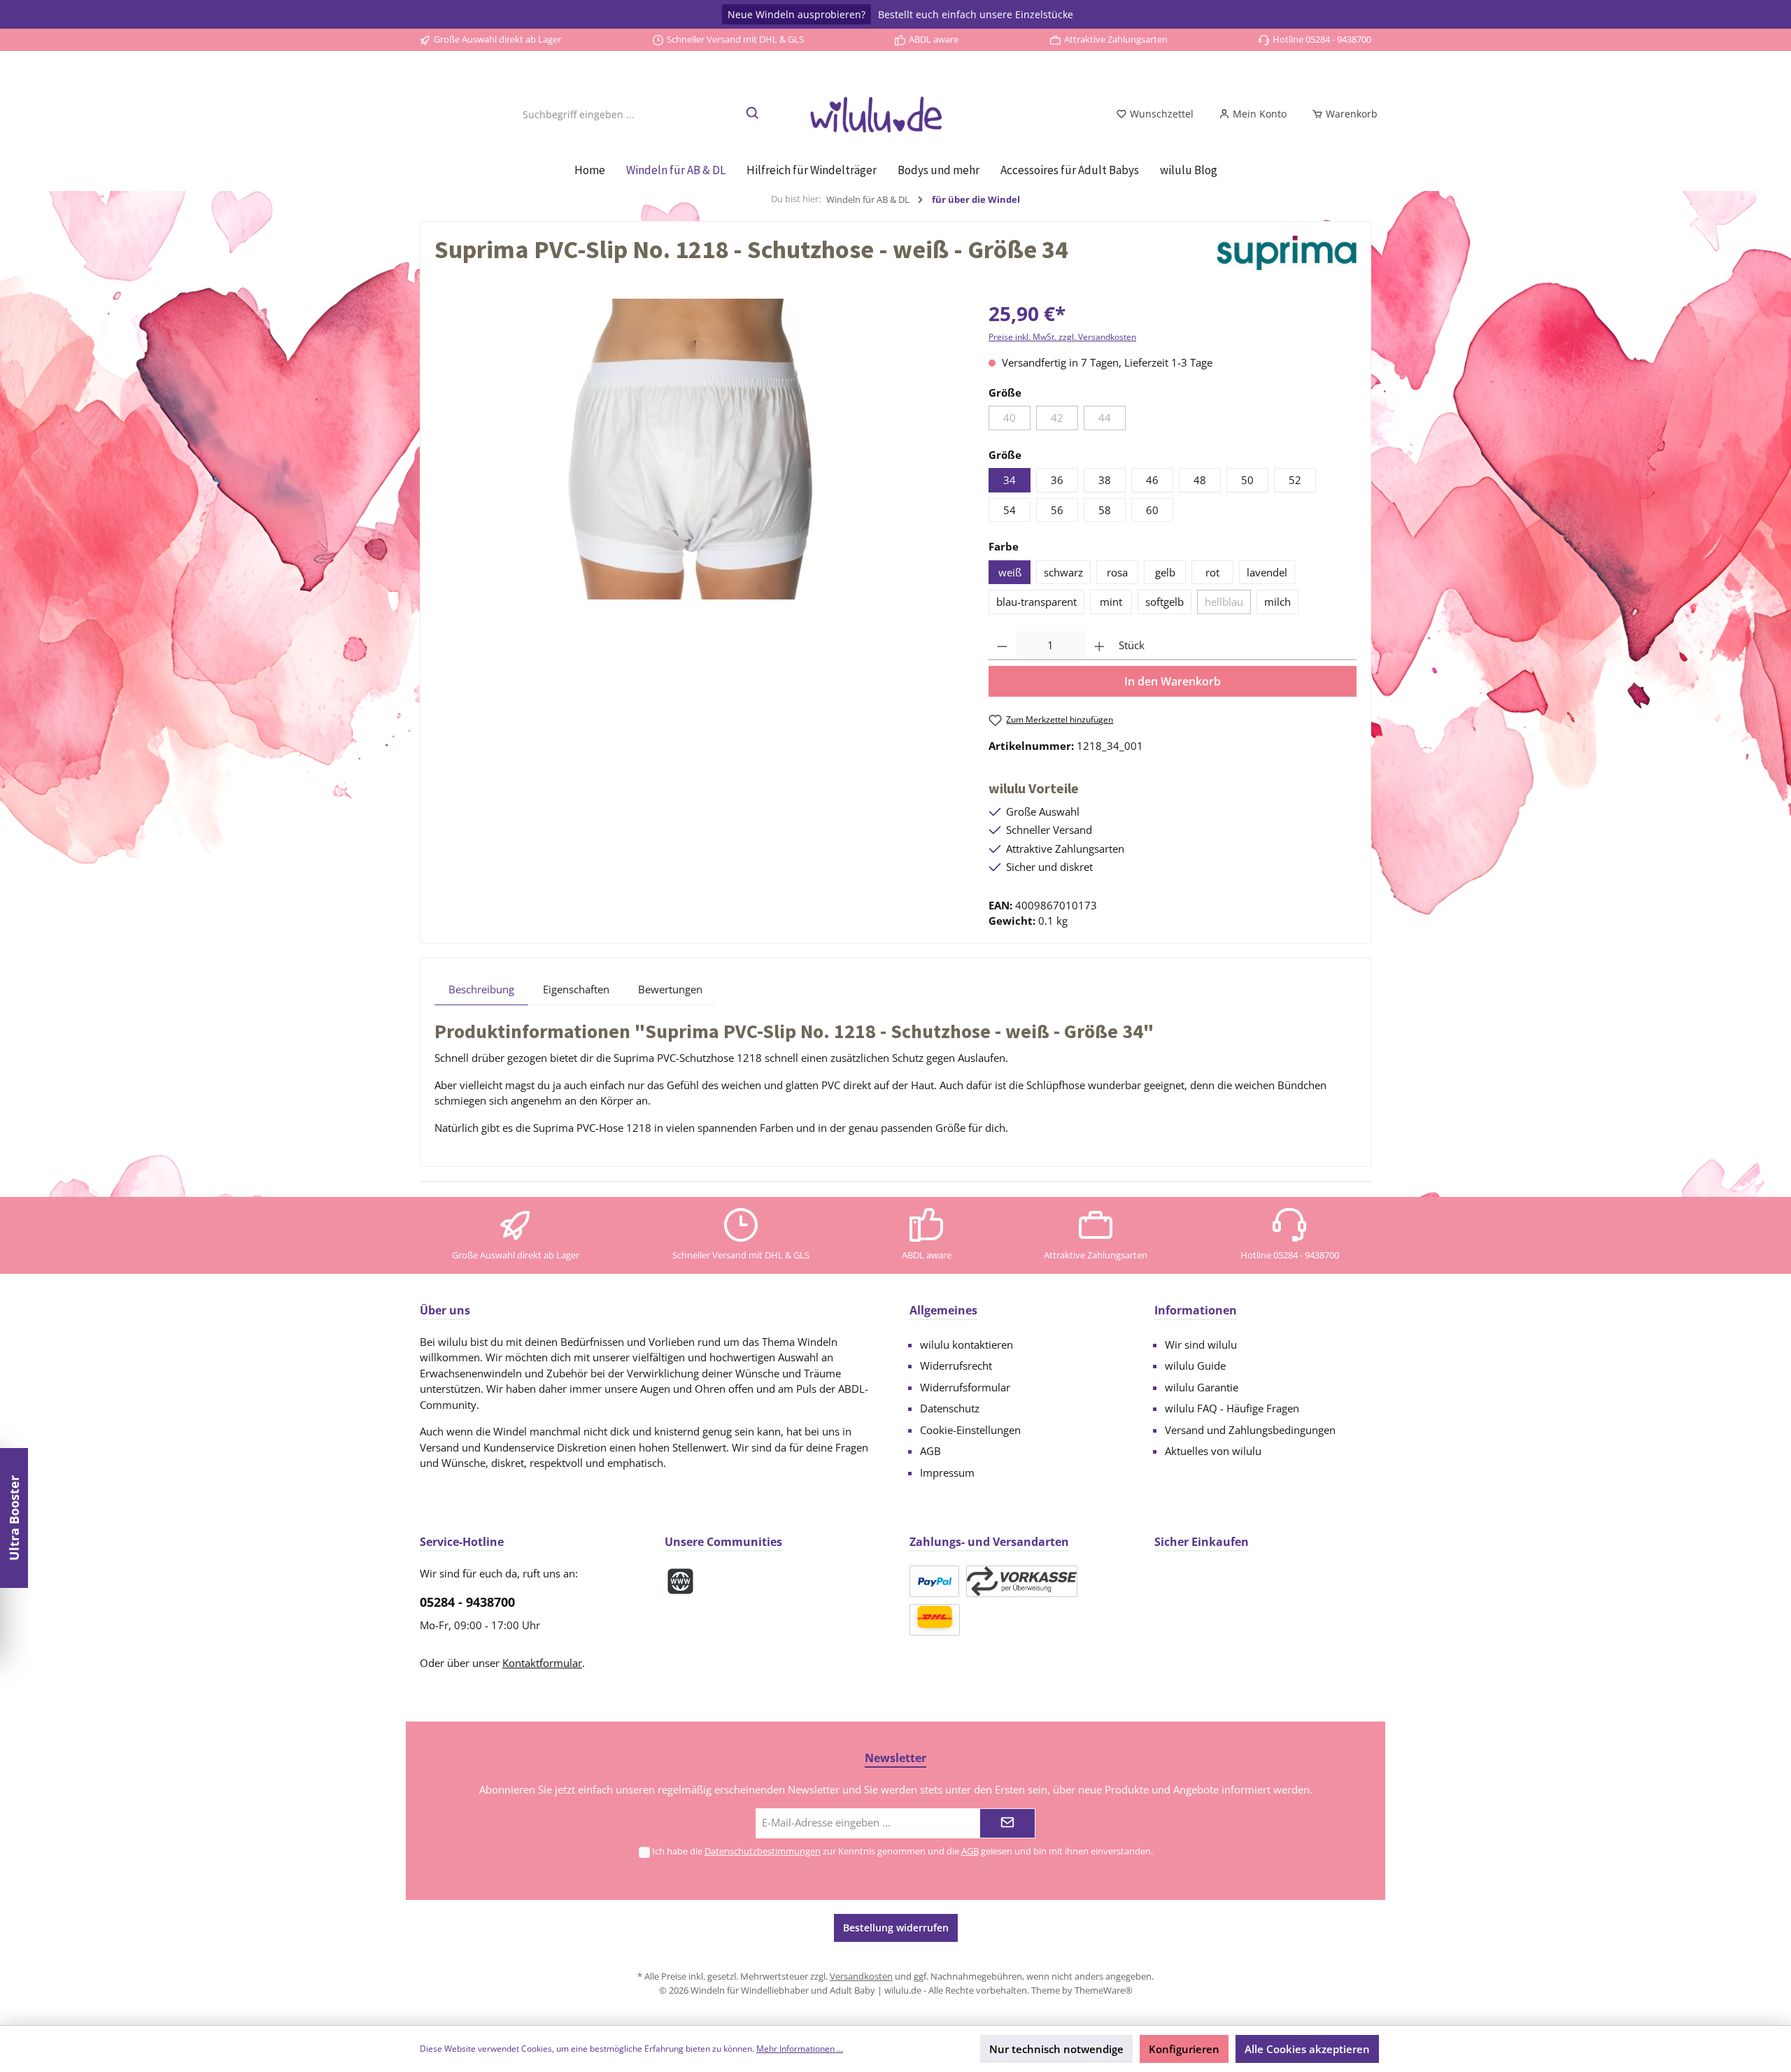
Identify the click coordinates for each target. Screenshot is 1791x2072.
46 (1152, 480)
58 (1105, 510)
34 (1010, 480)
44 (1105, 418)
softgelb (1164, 602)
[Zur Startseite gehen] (895, 114)
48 (1200, 480)
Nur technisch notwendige (1056, 2049)
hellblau (1224, 602)
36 (1057, 480)
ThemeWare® (1104, 1990)
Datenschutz (950, 1408)
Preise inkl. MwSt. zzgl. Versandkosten (1062, 337)
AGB (930, 1451)
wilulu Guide (1195, 1365)
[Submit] (1007, 1823)
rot (1212, 572)
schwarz (1063, 572)
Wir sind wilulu (1201, 1344)
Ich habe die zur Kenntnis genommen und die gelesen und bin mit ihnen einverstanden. (902, 1851)
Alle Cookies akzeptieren (1307, 2049)
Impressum (947, 1473)
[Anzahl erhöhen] (1099, 646)
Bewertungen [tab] (670, 989)
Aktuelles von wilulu (1213, 1451)
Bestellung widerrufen (896, 1928)
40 (1010, 418)
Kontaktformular (542, 1663)
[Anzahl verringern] (1002, 646)
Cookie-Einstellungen (970, 1430)
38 (1105, 480)
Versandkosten (861, 1976)
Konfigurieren (1184, 2049)
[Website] (680, 1581)
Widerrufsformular (965, 1387)
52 (1295, 480)
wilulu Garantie (1202, 1387)
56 (1057, 510)
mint (1111, 602)
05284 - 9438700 (467, 1602)
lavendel (1267, 572)
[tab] (481, 989)
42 (1057, 418)
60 (1152, 510)
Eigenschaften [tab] (576, 989)
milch (1277, 602)
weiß (1010, 572)
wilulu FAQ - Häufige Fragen (1232, 1408)
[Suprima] (1287, 253)
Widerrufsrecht (956, 1365)
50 (1247, 480)
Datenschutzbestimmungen (763, 1851)
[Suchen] (753, 114)
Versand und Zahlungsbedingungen (1250, 1430)
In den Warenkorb (1173, 681)
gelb (1165, 572)
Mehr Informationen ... (800, 2049)
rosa (1117, 572)
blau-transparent (1036, 602)
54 (1010, 510)
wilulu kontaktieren (967, 1344)
